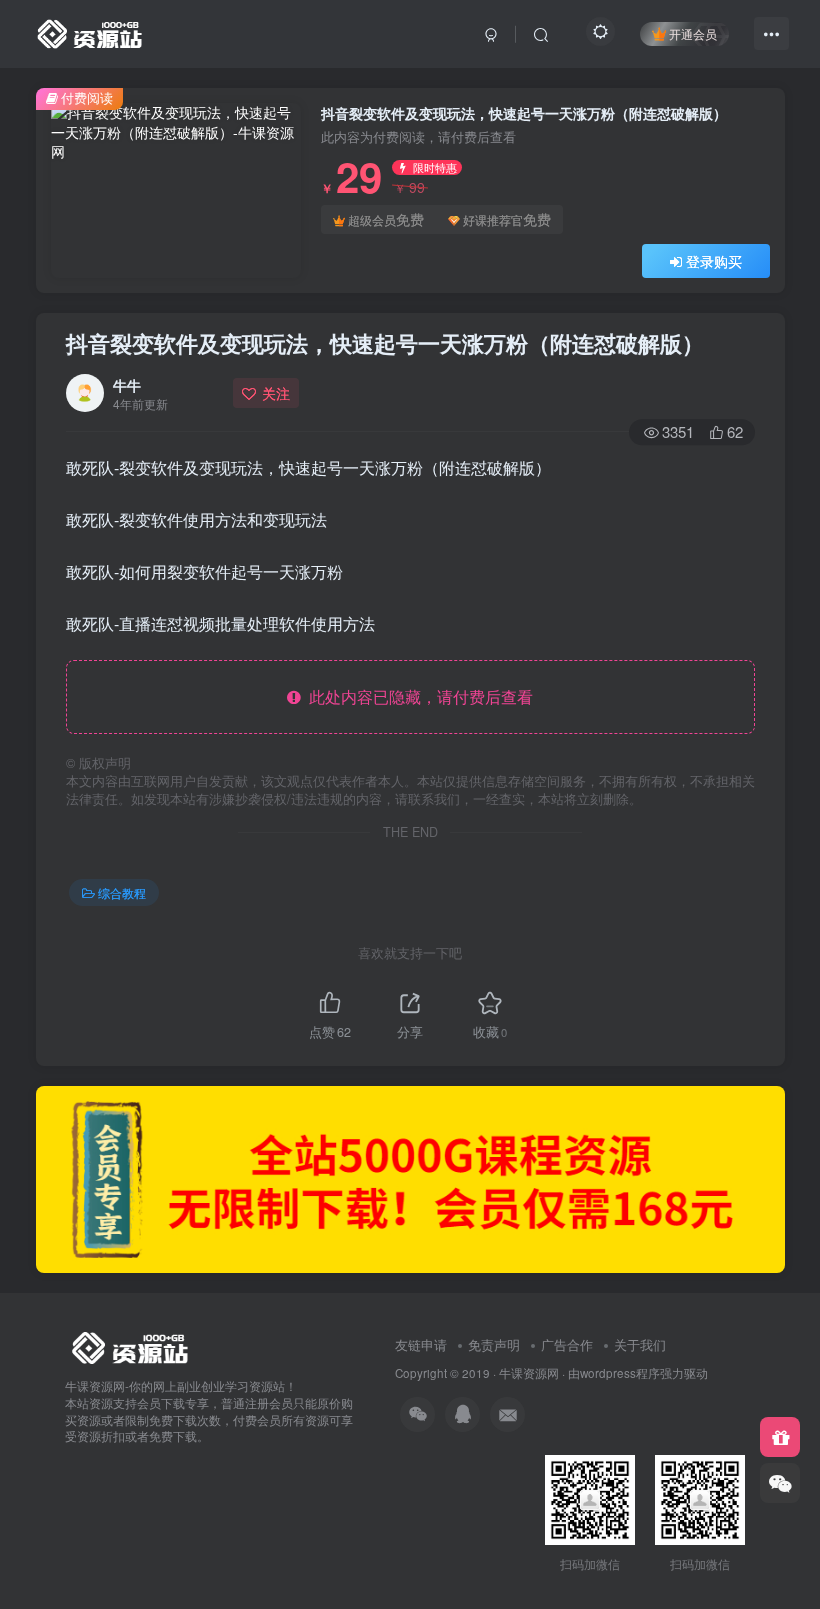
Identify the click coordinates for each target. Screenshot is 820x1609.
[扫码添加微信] (780, 1483)
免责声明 (494, 1344)
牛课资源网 (529, 1373)
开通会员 (693, 33)
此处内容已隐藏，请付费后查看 (417, 696)
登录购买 (714, 261)
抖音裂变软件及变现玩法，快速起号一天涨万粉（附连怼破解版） (385, 343)
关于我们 (640, 1344)
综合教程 (122, 892)
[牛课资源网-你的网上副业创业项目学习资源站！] (91, 31)
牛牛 (127, 385)
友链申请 (421, 1344)
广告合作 (567, 1344)
